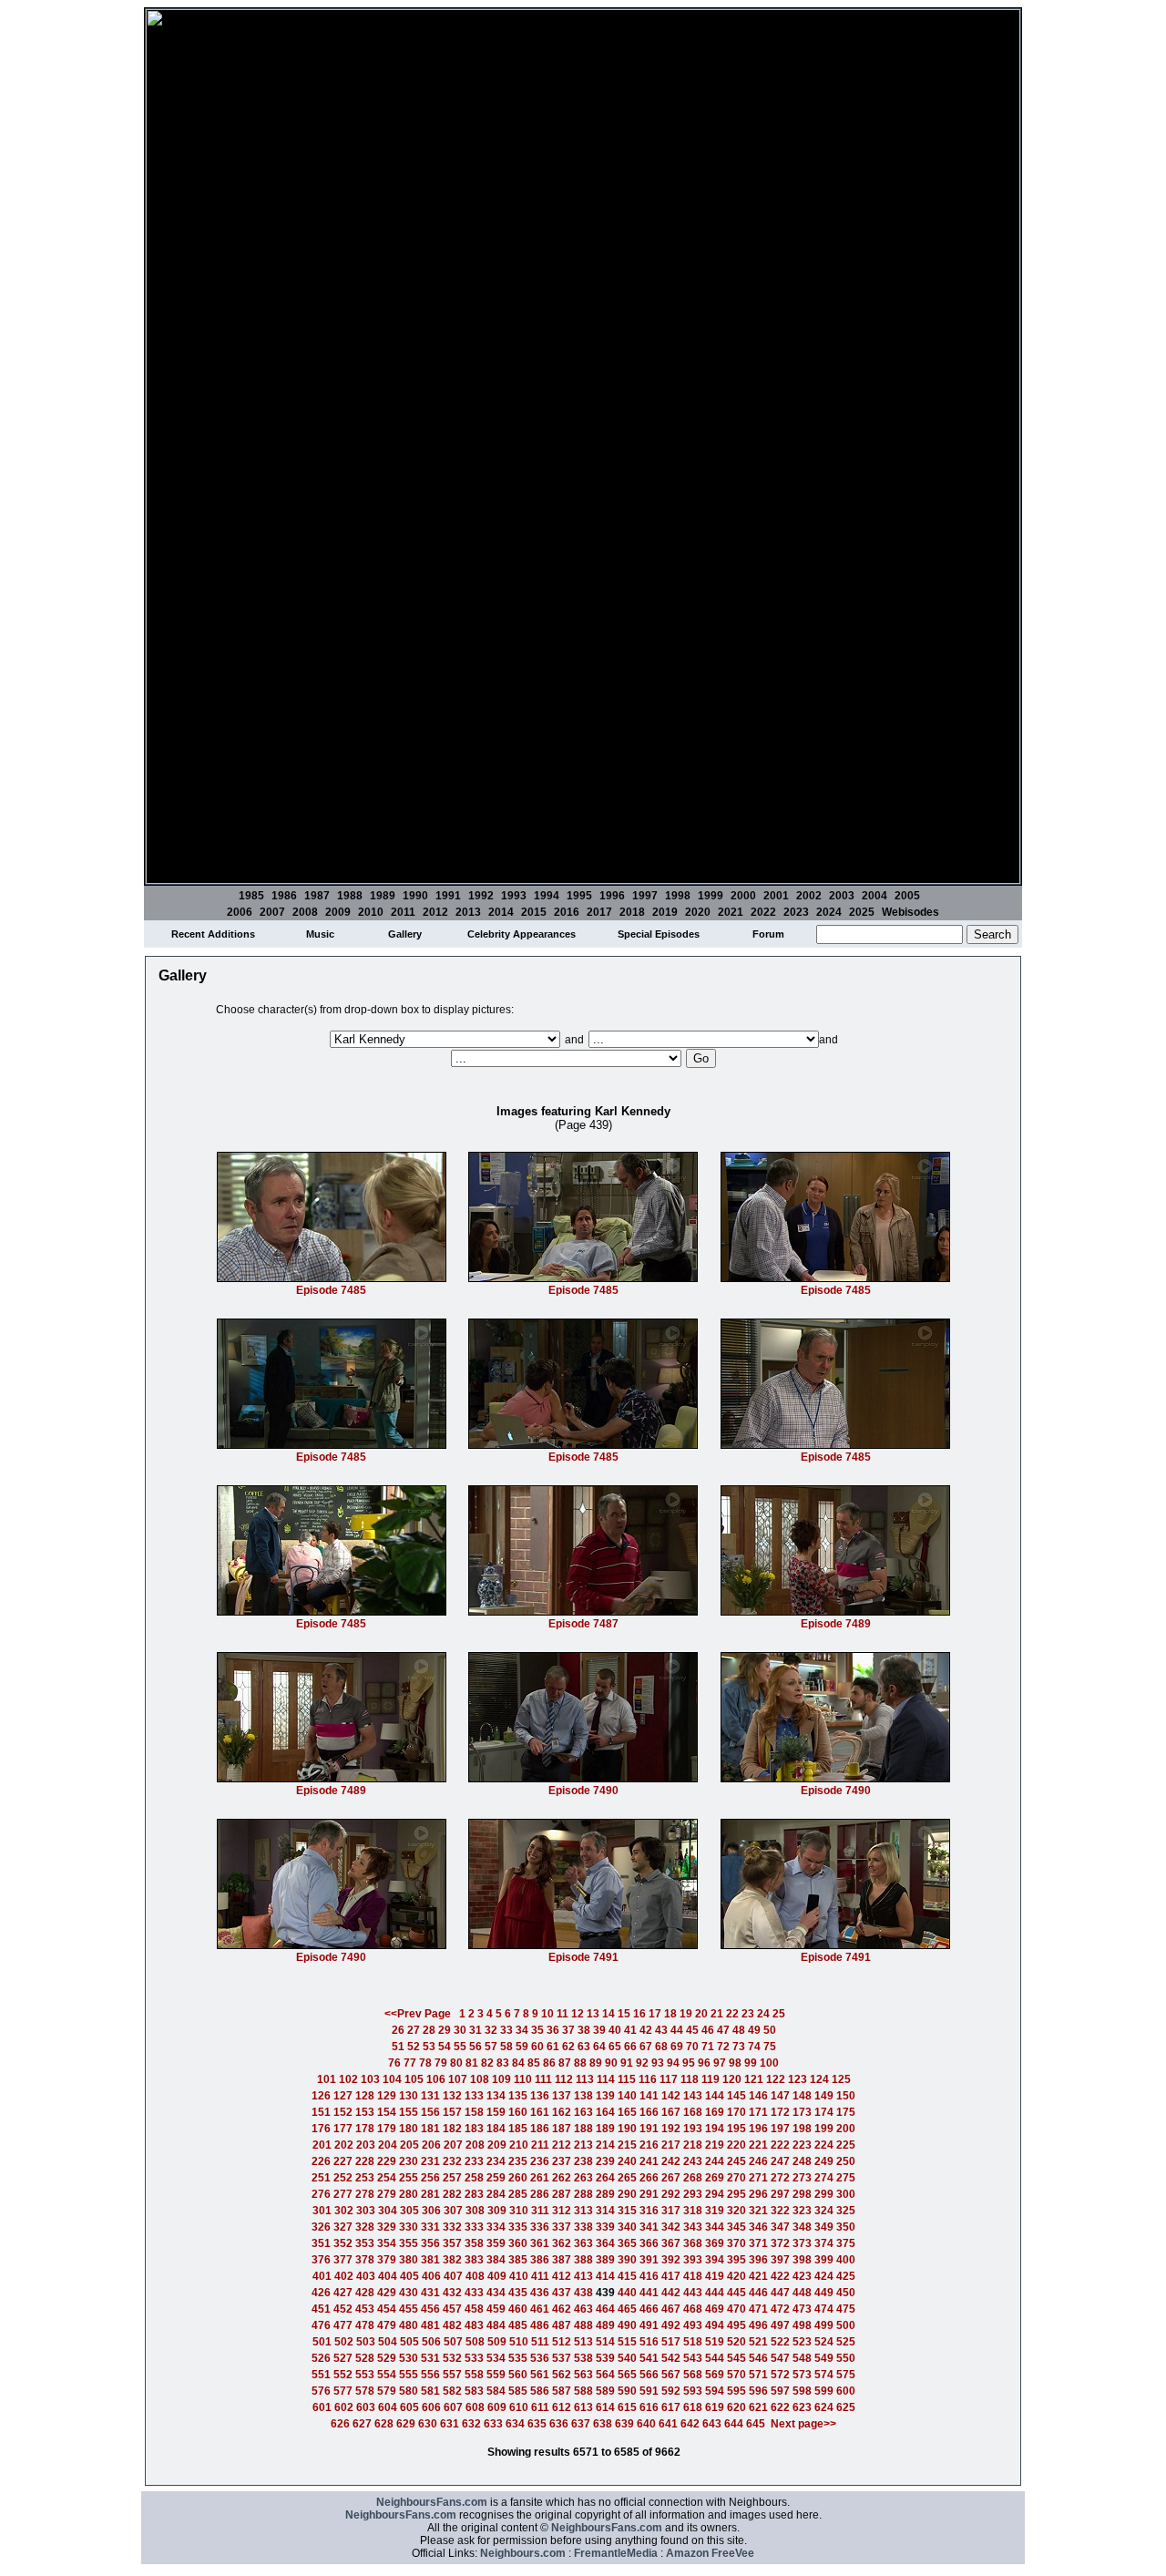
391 (649, 2260)
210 (519, 2145)
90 (611, 2063)
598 (802, 2391)
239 (605, 2161)
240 (627, 2161)
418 (693, 2276)
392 (671, 2260)
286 (540, 2194)
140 (627, 2096)
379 (387, 2260)
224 (824, 2145)
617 (671, 2407)
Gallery (405, 934)
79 (441, 2063)
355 (409, 2243)
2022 (763, 912)
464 (605, 2309)
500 (846, 2325)
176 (321, 2129)
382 (452, 2260)
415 (627, 2276)
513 (583, 2342)
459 (496, 2309)
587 (562, 2391)
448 (802, 2293)
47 (723, 2030)
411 (540, 2276)
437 (562, 2293)
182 (452, 2129)
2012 (435, 912)
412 (562, 2276)
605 (409, 2407)
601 (322, 2407)
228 (365, 2161)
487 (562, 2325)
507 (453, 2342)
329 (387, 2227)
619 (715, 2407)
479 (387, 2325)
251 (321, 2178)
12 (578, 2014)
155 (409, 2112)
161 (540, 2112)
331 (430, 2227)
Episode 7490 (583, 1791)
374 (824, 2243)
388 (583, 2260)
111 (543, 2079)
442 (671, 2293)
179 (387, 2129)
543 (693, 2358)
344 (715, 2227)
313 (583, 2211)
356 (430, 2243)
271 (758, 2178)
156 (430, 2112)
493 (693, 2325)
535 (518, 2358)
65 (615, 2047)
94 (673, 2063)
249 (824, 2161)
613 (583, 2407)
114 (606, 2079)
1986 (284, 896)
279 (387, 2194)
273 (802, 2178)
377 (343, 2260)
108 (480, 2079)
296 (758, 2194)
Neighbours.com (523, 2553)
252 (343, 2178)
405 (409, 2276)
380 (409, 2260)
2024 (829, 912)
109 (501, 2079)
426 (321, 2293)
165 (627, 2112)
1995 (579, 896)
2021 (731, 912)
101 (327, 2079)
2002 (809, 896)
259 (496, 2178)
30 (460, 2030)
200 (846, 2129)
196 (758, 2129)
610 (519, 2407)
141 (649, 2096)
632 (471, 2424)
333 (474, 2227)
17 (655, 2014)
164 (605, 2112)
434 (496, 2293)
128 (365, 2096)
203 (366, 2145)
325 (846, 2211)
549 (824, 2358)
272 (780, 2178)
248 (802, 2161)
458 (474, 2309)
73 (739, 2047)
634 (515, 2424)
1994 (547, 896)
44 (677, 2030)
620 (736, 2407)
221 (758, 2145)
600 (846, 2391)
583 (474, 2391)
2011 (403, 912)
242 (671, 2161)
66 (630, 2047)
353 (365, 2243)
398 (802, 2260)
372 (780, 2243)
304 (388, 2211)
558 (474, 2375)
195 (736, 2129)
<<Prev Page (418, 2014)
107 (458, 2079)
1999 (711, 896)
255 (409, 2178)
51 (398, 2047)
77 (410, 2063)
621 (758, 2407)
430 (409, 2293)
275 (846, 2178)
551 (321, 2375)
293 (693, 2194)
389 (605, 2260)
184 (496, 2129)
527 (343, 2358)
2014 (501, 912)
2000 (743, 896)
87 (565, 2063)
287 (562, 2194)
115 (627, 2079)
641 (668, 2424)
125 (841, 2079)
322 (780, 2211)
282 (452, 2194)
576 (321, 2391)
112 (564, 2079)
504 (388, 2342)
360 (518, 2243)
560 (518, 2375)
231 (430, 2161)
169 (715, 2112)
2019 (665, 912)
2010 (371, 912)
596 (758, 2391)
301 (322, 2211)
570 (736, 2375)
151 (321, 2112)
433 (474, 2293)
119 (711, 2079)
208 (475, 2145)
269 (715, 2178)
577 (343, 2391)
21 (717, 2014)
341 (649, 2227)
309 (497, 2211)
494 (715, 2325)
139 (605, 2096)
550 (846, 2358)
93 (658, 2063)
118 (690, 2079)
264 (605, 2178)
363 (583, 2243)
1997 (645, 896)
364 (605, 2243)
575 (846, 2375)
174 (824, 2112)
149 (824, 2096)
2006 (240, 912)
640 (646, 2424)
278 (365, 2194)
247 (780, 2161)
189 (605, 2129)
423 (802, 2276)
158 (474, 2112)
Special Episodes (659, 934)
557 (452, 2375)
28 (429, 2030)
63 (584, 2047)
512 (562, 2342)
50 (770, 2030)
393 (693, 2260)
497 (780, 2325)
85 (534, 2063)
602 (344, 2407)
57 (491, 2047)
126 (321, 2096)
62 (568, 2047)
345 (736, 2227)
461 (540, 2309)
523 (802, 2342)
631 (450, 2424)
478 (365, 2325)
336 (540, 2227)
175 (846, 2112)
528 (365, 2358)
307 (453, 2211)
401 (322, 2276)
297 (780, 2194)
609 (497, 2407)
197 (780, 2129)
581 (430, 2391)
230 (409, 2161)
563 (583, 2375)
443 (693, 2293)
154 (387, 2112)
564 (605, 2375)
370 (736, 2243)
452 (343, 2309)
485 (518, 2325)
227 (343, 2161)
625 (846, 2407)
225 (846, 2145)
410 (519, 2276)
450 (846, 2293)
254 (387, 2178)
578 (365, 2391)
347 (780, 2227)
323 (802, 2211)
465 (627, 2309)
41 (630, 2030)
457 (452, 2309)
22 (732, 2014)
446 (758, 2293)
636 (559, 2424)
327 (343, 2227)
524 (824, 2342)
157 (452, 2112)
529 (387, 2358)
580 (409, 2391)
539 (605, 2358)
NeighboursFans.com (432, 2502)
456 (430, 2309)
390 (627, 2260)
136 (540, 2096)
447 (780, 2293)
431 (430, 2293)
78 (425, 2063)
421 (758, 2276)
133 (474, 2096)
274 (824, 2178)
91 (627, 2063)
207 (453, 2145)
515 (627, 2342)
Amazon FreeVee (710, 2553)
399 (824, 2260)
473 (802, 2309)
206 (431, 2145)
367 (671, 2243)
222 (780, 2145)
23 (748, 2014)
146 (758, 2096)
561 (540, 2375)
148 (802, 2096)
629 (406, 2424)
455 (409, 2309)
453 (365, 2309)
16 (639, 2014)
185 (518, 2129)
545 (736, 2358)
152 (343, 2112)
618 (693, 2407)
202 (344, 2145)
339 (605, 2227)
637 (581, 2424)
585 (518, 2391)
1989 (383, 896)
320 (736, 2211)
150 (846, 2096)
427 (343, 2293)
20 (701, 2014)
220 (736, 2145)
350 (846, 2227)
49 (754, 2030)
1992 (481, 896)
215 (627, 2145)
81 (472, 2063)
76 (394, 2063)
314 (605, 2211)
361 (540, 2243)
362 (562, 2243)
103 (370, 2079)
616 (649, 2407)
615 (627, 2407)
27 (414, 2030)
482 (452, 2325)
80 (456, 2063)
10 (547, 2014)
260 (518, 2178)
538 (583, 2358)
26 (398, 2030)
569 (715, 2375)
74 (754, 2047)
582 (452, 2391)
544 (715, 2358)
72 (723, 2047)
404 (388, 2276)
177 (343, 2129)
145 (736, 2096)
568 (693, 2375)
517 (671, 2342)
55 (460, 2047)
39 (599, 2030)
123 (798, 2079)
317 (671, 2211)
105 (414, 2079)
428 (365, 2293)
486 (540, 2325)
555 (409, 2375)
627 (362, 2424)
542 (671, 2358)
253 (365, 2178)
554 (387, 2375)
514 (605, 2342)
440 (627, 2293)
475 (846, 2309)
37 (568, 2030)
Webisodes (910, 912)
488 (583, 2325)
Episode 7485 (331, 1290)
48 (739, 2030)
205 (409, 2145)
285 (518, 2194)
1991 (448, 896)
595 (736, 2391)
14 (609, 2014)
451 (321, 2309)
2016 (567, 912)
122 (776, 2079)
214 (605, 2145)
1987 (317, 896)
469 (715, 2309)
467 (671, 2309)
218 (693, 2145)
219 (715, 2145)
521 (758, 2342)
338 (583, 2227)
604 (388, 2407)
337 (562, 2227)
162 (562, 2112)
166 (649, 2112)
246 (758, 2161)
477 (343, 2325)
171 (758, 2112)
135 (518, 2096)
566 (649, 2375)
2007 (272, 912)
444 (715, 2293)
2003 (842, 896)
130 (409, 2096)
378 (365, 2260)
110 (523, 2079)
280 (409, 2194)
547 (780, 2358)
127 (343, 2096)
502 (344, 2342)
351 (321, 2243)
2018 (632, 912)
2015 (534, 912)
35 (537, 2030)
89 (596, 2063)
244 (715, 2161)
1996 (612, 896)
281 (430, 2194)
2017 (599, 912)
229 (387, 2161)
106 (436, 2079)
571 (758, 2375)
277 (343, 2194)
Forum (768, 934)
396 (758, 2260)
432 (452, 2293)
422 (780, 2276)
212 (562, 2145)
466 (649, 2309)
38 (584, 2030)
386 (540, 2260)
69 (677, 2047)
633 (493, 2424)
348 (802, 2227)
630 (428, 2424)
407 (453, 2276)
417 (671, 2276)
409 (497, 2276)
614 (605, 2407)
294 (715, 2194)
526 (321, 2358)
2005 (907, 896)
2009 (338, 912)
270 (736, 2178)
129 (387, 2096)
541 (649, 2358)
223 (802, 2145)
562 (562, 2375)
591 (649, 2391)
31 (476, 2030)
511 (540, 2342)
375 (846, 2243)
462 (562, 2309)
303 (366, 2211)
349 (824, 2227)
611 (540, 2407)
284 (496, 2194)
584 (496, 2391)
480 (409, 2325)
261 (540, 2178)
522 (780, 2342)
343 (693, 2227)
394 (715, 2260)
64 (599, 2047)
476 (321, 2325)
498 (802, 2325)
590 (627, 2391)
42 (646, 2030)
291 (649, 2194)
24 (763, 2014)
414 (605, 2276)
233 (474, 2161)
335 (518, 2227)
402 (344, 2276)
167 (671, 2112)
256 (430, 2178)
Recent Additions (213, 934)
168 (693, 2112)
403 (366, 2276)
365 (627, 2243)
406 (431, 2276)
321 (758, 2211)
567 (671, 2375)
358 (474, 2243)
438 (583, 2293)
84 (518, 2063)
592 (671, 2391)
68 (661, 2047)
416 (649, 2276)
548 (802, 2358)
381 (430, 2260)
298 (802, 2194)
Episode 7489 (836, 1624)
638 (603, 2424)
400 (846, 2260)
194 (715, 2129)
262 (562, 2178)
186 (540, 2129)
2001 (776, 896)
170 (736, 2112)
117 (669, 2079)
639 (624, 2424)
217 (671, 2145)
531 (430, 2358)
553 (365, 2375)
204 (388, 2145)
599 (824, 2391)
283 (474, 2194)
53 (429, 2047)
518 (693, 2342)
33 (506, 2030)
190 (627, 2129)
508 (475, 2342)
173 (802, 2112)
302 (344, 2211)
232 (452, 2161)
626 (340, 2424)
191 (649, 2129)
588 (583, 2391)
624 (824, 2407)
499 (824, 2325)
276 (321, 2194)
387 (562, 2260)
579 (387, 2391)
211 (540, 2145)
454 (387, 2309)
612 (562, 2407)
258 (474, 2178)
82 (487, 2063)
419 (715, 2276)
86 (549, 2063)
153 (365, 2112)
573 (802, 2375)
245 (736, 2161)
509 (497, 2342)
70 (692, 2047)
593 (693, 2391)
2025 (862, 912)
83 (503, 2063)
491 (649, 2325)
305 (409, 2211)
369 (715, 2243)
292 (671, 2194)
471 (758, 2309)
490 (627, 2325)
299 (824, 2194)
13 (593, 2014)
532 (452, 2358)
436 (540, 2293)
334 (496, 2227)
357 (452, 2243)
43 (661, 2030)
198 (802, 2129)
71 (708, 2047)
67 (646, 2047)
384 (496, 2260)
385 (518, 2260)
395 (736, 2260)
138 (583, 2096)
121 (754, 2079)
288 (583, 2194)
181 (430, 2129)
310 (519, 2211)
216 (649, 2145)
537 (562, 2358)
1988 (350, 896)
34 (522, 2030)
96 (704, 2063)
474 (824, 2309)
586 (540, 2391)
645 (756, 2424)
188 (583, 2129)
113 (585, 2079)
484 (496, 2325)
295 (736, 2194)
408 (475, 2276)
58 (506, 2047)
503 (366, 2342)
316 (649, 2211)
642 (690, 2424)
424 (824, 2276)
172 (780, 2112)
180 (409, 2129)
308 (475, 2211)
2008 (305, 912)
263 (583, 2178)
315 (627, 2211)
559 (496, 2375)
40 (615, 2030)
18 (670, 2014)
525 (846, 2342)
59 (522, 2047)
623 (802, 2407)
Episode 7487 (583, 1624)
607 (453, 2407)
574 (824, 2375)
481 (430, 2325)
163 (583, 2112)
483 (474, 2325)
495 (736, 2325)
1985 (251, 896)
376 (321, 2260)
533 (474, 2358)
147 (780, 2096)
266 (649, 2178)
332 (452, 2227)
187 (562, 2129)
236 (540, 2161)
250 (846, 2161)
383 (474, 2260)
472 (780, 2309)
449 (824, 2293)
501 (322, 2342)
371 (758, 2243)
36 (553, 2030)
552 (343, 2375)
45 (692, 2030)
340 (627, 2227)
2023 (796, 912)
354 (387, 2243)
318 (693, 2211)
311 (540, 2211)
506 (431, 2342)
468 (693, 2309)
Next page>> (803, 2424)
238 (583, 2161)
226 (321, 2161)
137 (562, 2096)
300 (846, 2194)
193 (693, 2129)
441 (649, 2293)
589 (605, 2391)
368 (693, 2243)
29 (445, 2030)
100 (769, 2063)
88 (580, 2063)
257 (452, 2178)
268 (693, 2178)
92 (642, 2063)
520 (736, 2342)
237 (562, 2161)
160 (518, 2112)
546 (758, 2358)
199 (824, 2129)
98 (735, 2063)
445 (736, 2293)
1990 (415, 896)
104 (392, 2079)
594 (715, 2391)
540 (627, 2358)
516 (649, 2342)
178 (365, 2129)
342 (671, 2227)
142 (671, 2096)
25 (779, 2014)
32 (491, 2030)
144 (715, 2096)
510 (519, 2342)
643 (712, 2424)
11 (563, 2014)
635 (537, 2424)
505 (409, 2342)
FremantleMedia (616, 2553)
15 (624, 2014)
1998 (678, 896)
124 (819, 2079)
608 (475, 2407)
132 (452, 2096)
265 (627, 2178)
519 (715, 2342)
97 (720, 2063)
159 (496, 2112)
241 (649, 2161)
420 (736, 2276)
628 (384, 2424)
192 (671, 2129)
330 (409, 2227)
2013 (468, 912)
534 (496, 2358)
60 (537, 2047)
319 (715, 2211)
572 (780, 2375)
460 (518, 2309)
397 (780, 2260)
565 (627, 2375)
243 (693, 2161)
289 (605, 2194)
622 (780, 2407)
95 (689, 2063)
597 (780, 2391)
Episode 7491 (583, 1957)
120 (732, 2079)
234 (496, 2161)
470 (736, 2309)
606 (431, 2407)
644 (734, 2424)
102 (348, 2079)
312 (562, 2211)
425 (846, 2276)
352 (343, 2243)
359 (496, 2243)
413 (583, 2276)
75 (770, 2047)
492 (671, 2325)
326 (321, 2227)
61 (553, 2047)
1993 (514, 896)
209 (497, 2145)
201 (322, 2145)
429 (387, 2293)
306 (431, 2211)
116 (648, 2079)
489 (605, 2325)
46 (708, 2030)
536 (540, 2358)
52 (414, 2047)
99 (751, 2063)
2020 (698, 912)
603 (366, 2407)
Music (320, 934)
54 (445, 2047)
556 (430, 2375)
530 (409, 2358)
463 (583, 2309)
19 (686, 2014)
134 (496, 2096)
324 (824, 2211)
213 (583, 2145)
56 (476, 2047)
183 (474, 2129)
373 (802, 2243)
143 (693, 2096)
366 (649, 2243)
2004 (874, 896)
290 (627, 2194)
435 (518, 2293)
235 (518, 2161)
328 (365, 2227)
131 (430, 2096)
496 (758, 2325)
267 (671, 2178)
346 (758, 2227)
